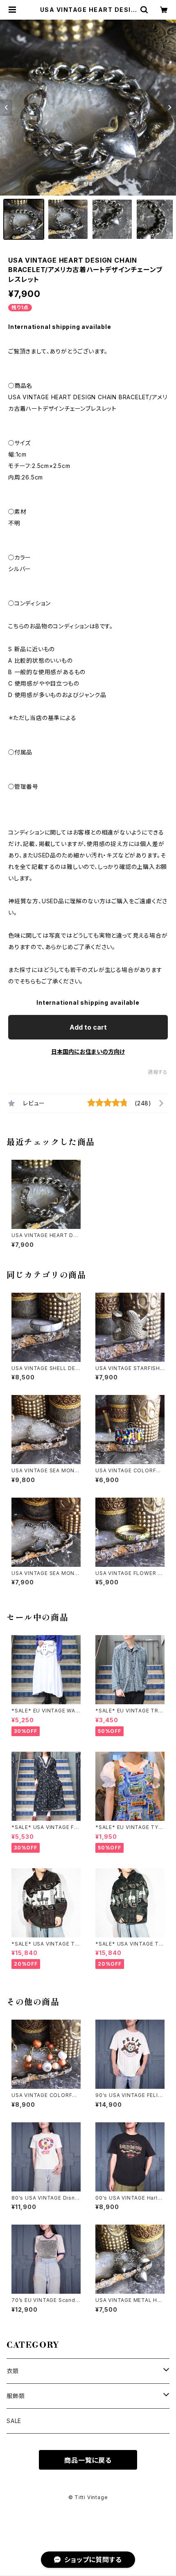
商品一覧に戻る (88, 2460)
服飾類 (16, 2396)
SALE (14, 2421)
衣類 (13, 2371)
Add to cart (88, 1027)
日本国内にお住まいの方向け (88, 1052)
